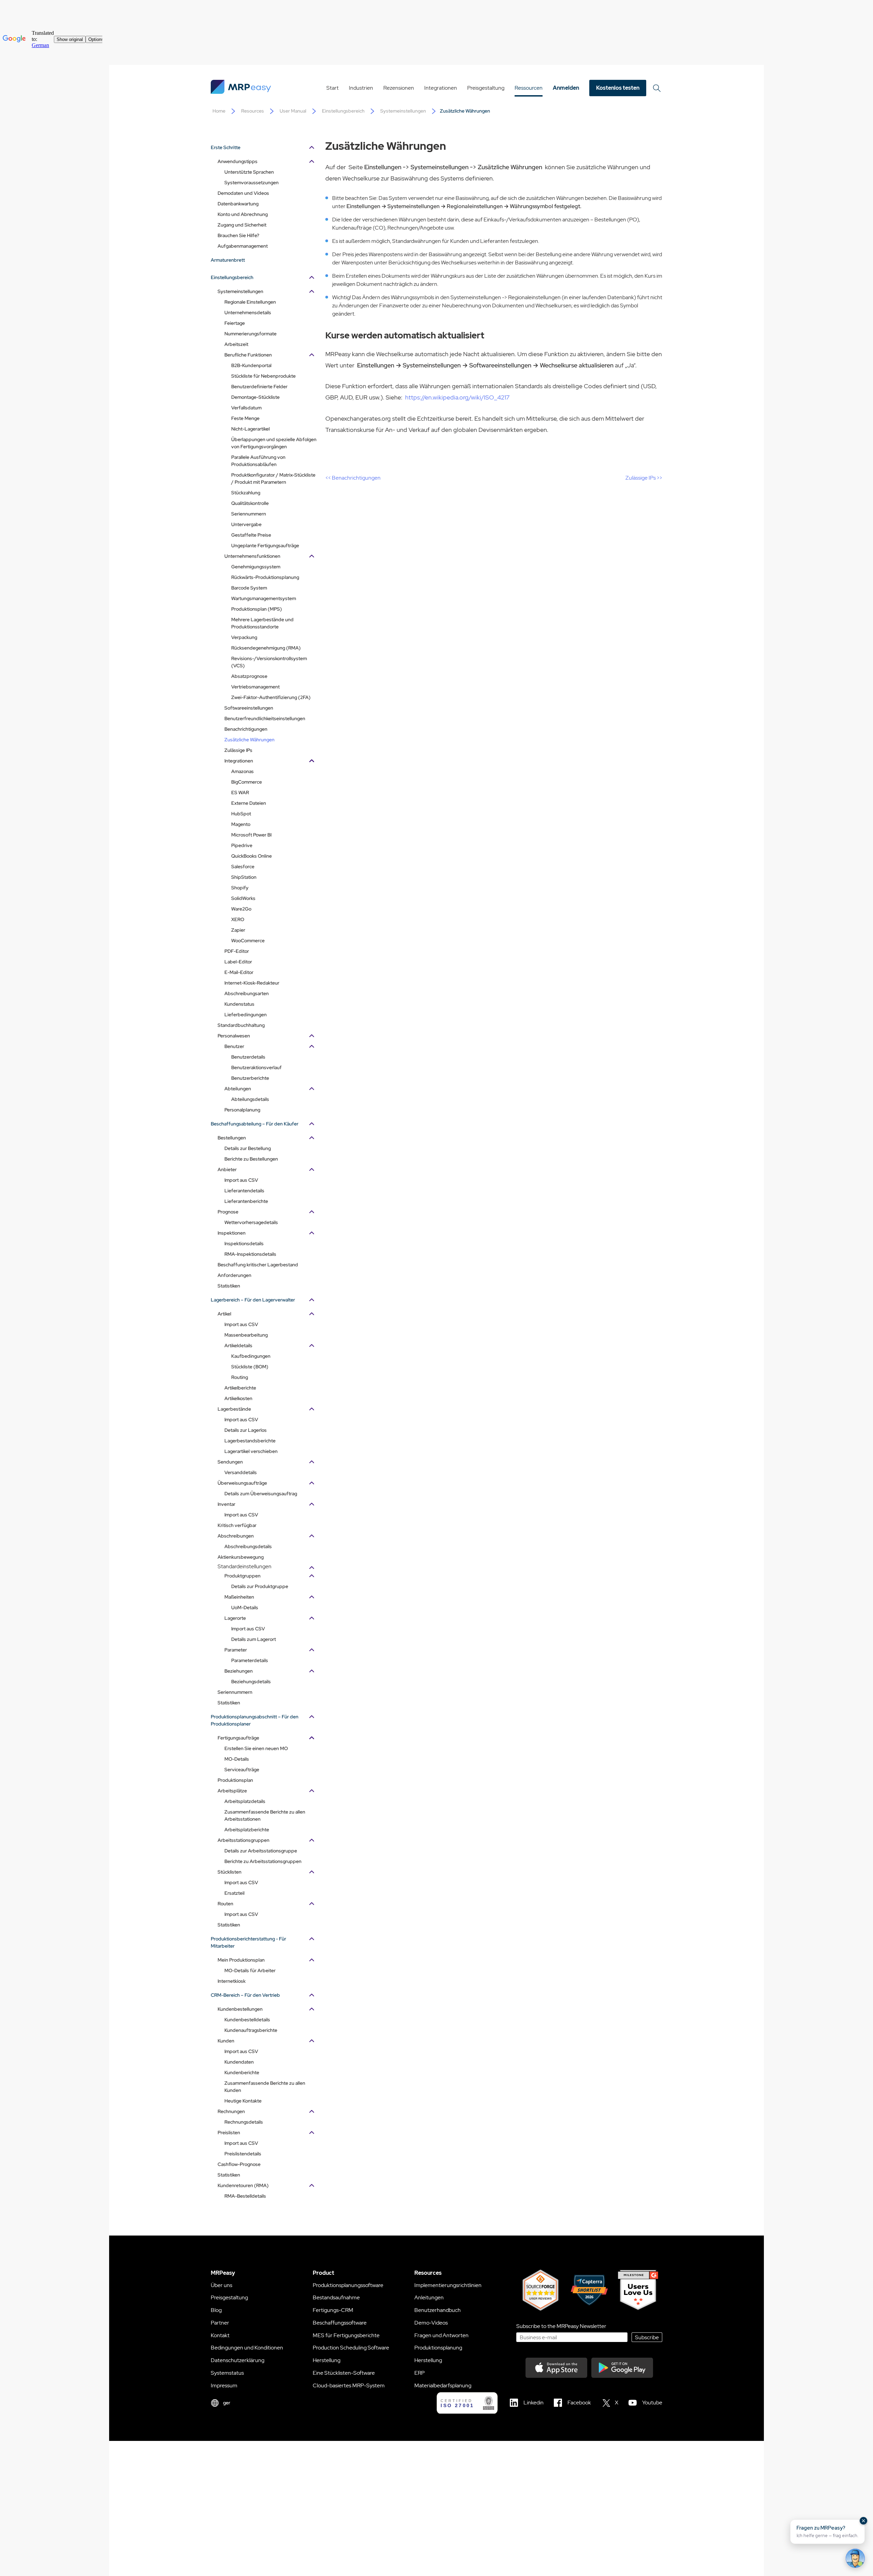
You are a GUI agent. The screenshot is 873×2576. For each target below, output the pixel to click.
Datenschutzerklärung (238, 2360)
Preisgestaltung (486, 88)
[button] (827, 2532)
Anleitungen (429, 2297)
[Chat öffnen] (855, 2558)
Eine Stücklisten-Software (344, 2373)
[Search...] (657, 88)
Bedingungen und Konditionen (247, 2348)
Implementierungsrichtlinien (448, 2285)
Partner (220, 2323)
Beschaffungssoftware (340, 2323)
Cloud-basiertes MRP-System (349, 2385)
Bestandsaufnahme (336, 2297)
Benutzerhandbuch (438, 2310)
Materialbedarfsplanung (443, 2385)
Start (332, 88)
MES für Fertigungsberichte (346, 2335)
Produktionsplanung (438, 2348)
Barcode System (249, 588)
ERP (419, 2373)
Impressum (224, 2385)
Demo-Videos (431, 2323)
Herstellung (327, 2360)
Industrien (361, 88)
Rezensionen (399, 88)
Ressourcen (529, 88)
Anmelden (566, 88)
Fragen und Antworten (441, 2335)
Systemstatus (227, 2373)
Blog (216, 2310)
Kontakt (220, 2335)
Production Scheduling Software (351, 2348)
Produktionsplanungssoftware (348, 2285)
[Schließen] (863, 2521)
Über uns (221, 2285)
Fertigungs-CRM (333, 2310)
